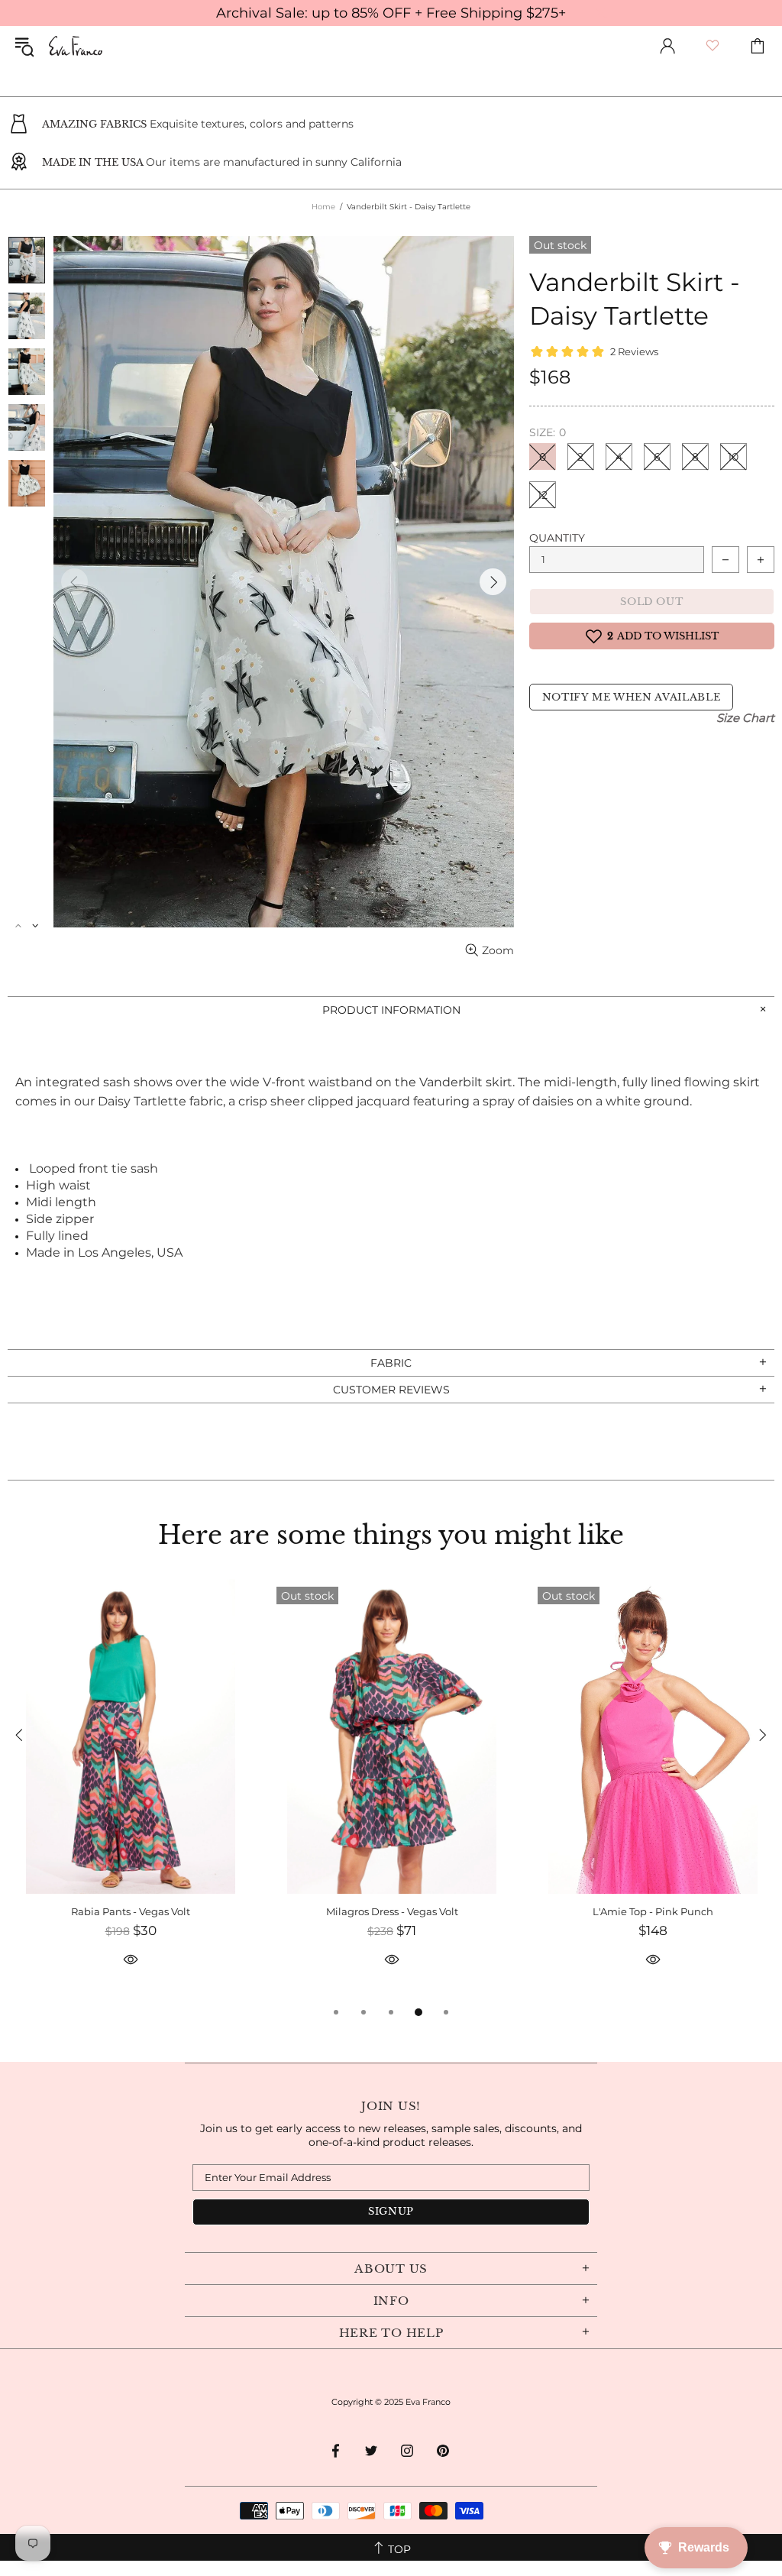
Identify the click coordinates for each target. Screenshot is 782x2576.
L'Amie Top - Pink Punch (653, 1911)
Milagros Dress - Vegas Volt (392, 1911)
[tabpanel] (131, 1791)
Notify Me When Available (632, 697)
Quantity (557, 538)
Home (323, 207)
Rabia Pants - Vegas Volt (131, 1911)
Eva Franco (76, 46)
